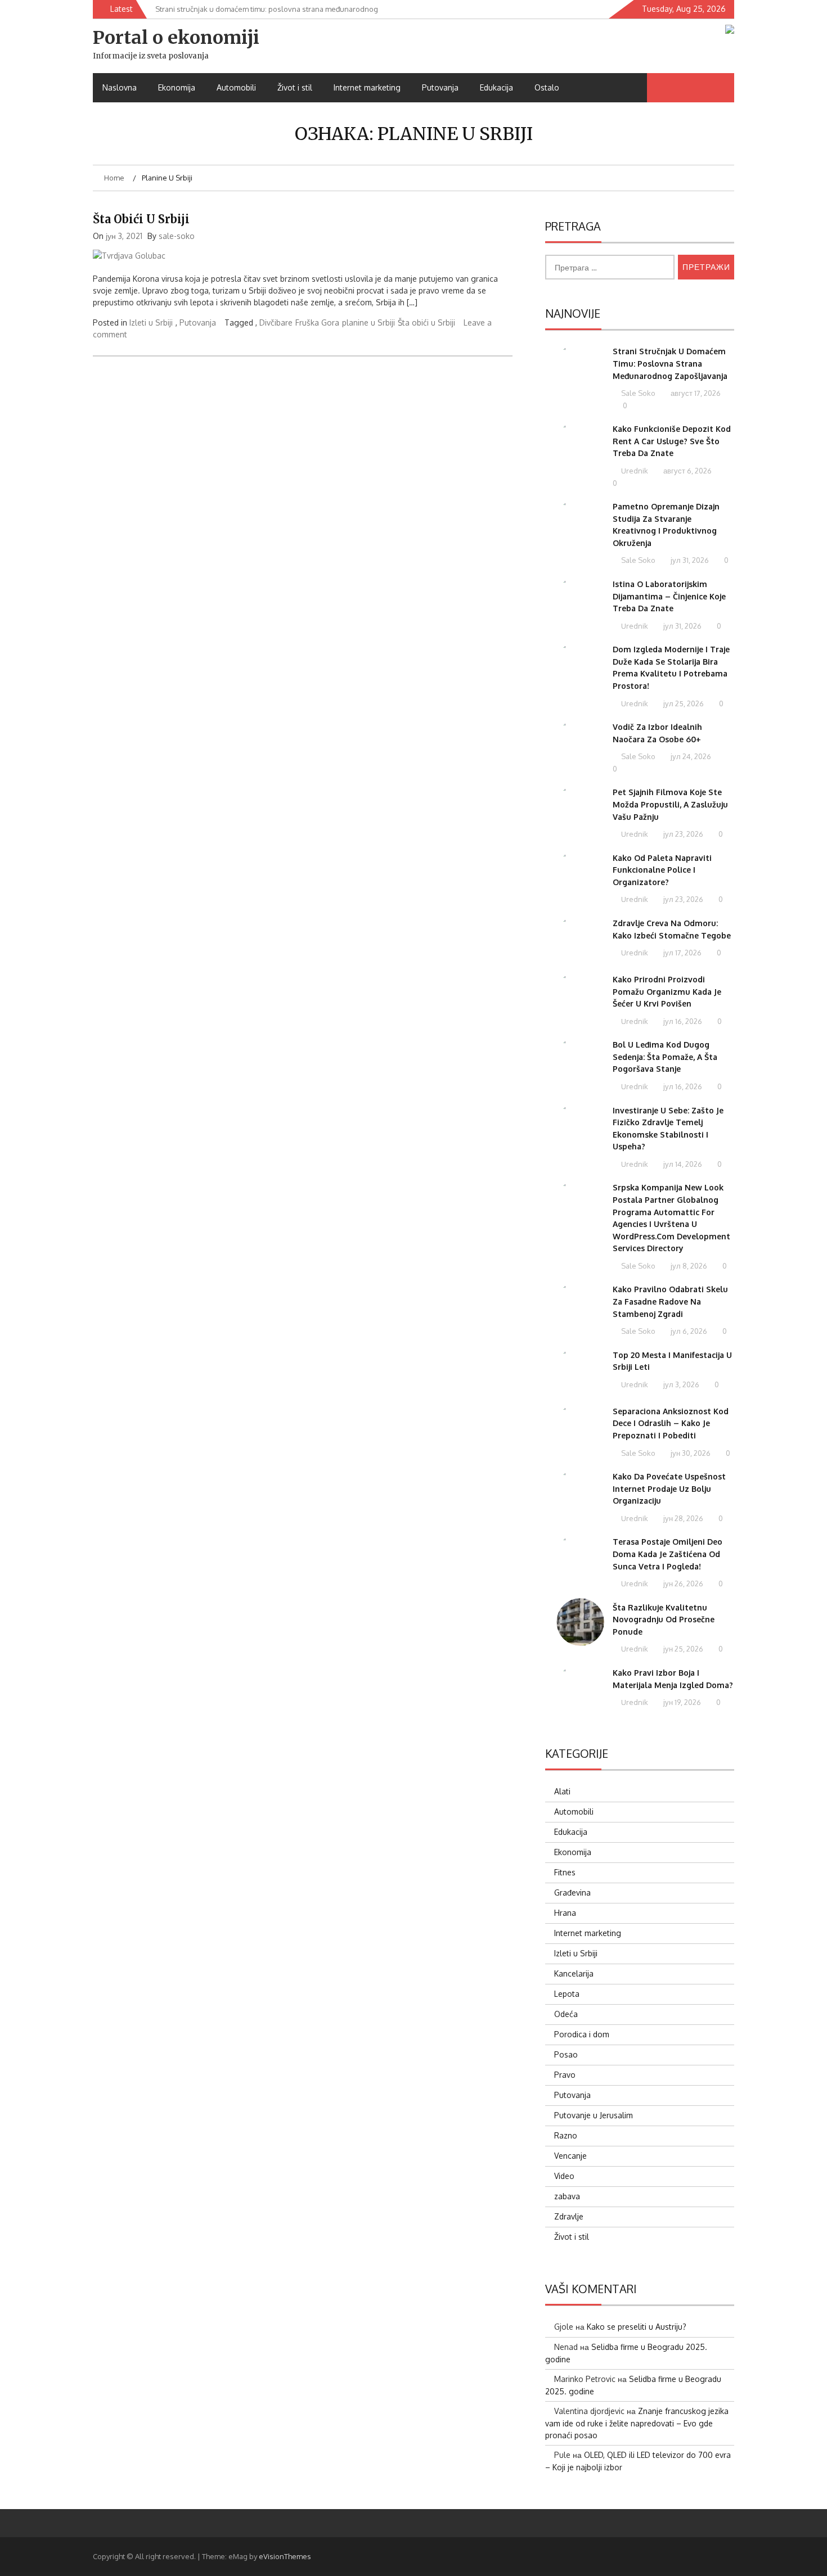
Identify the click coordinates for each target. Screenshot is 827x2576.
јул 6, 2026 (688, 1331)
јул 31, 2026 (689, 560)
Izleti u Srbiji (151, 322)
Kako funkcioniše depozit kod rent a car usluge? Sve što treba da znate (672, 441)
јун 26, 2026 (682, 1584)
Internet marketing (367, 87)
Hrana (565, 1913)
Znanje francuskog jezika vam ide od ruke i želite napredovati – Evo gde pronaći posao (637, 2423)
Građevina (572, 1892)
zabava (567, 2196)
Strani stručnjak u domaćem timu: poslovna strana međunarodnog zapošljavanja (670, 363)
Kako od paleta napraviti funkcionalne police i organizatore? (662, 870)
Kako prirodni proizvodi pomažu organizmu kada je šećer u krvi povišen (667, 991)
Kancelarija (574, 1973)
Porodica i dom (582, 2034)
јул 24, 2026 (690, 756)
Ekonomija (177, 87)
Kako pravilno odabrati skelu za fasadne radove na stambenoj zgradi (670, 1301)
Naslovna (120, 87)
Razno (566, 2135)
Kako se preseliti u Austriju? (637, 2327)
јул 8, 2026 (688, 1266)
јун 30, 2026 (690, 1453)
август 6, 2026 (687, 471)
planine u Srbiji (368, 322)
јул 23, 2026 (682, 834)
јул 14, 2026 (682, 1164)
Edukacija (496, 87)
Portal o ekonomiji (176, 38)
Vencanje (570, 2156)
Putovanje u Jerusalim (594, 2115)
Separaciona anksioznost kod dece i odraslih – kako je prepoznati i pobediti (671, 1423)
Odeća (566, 2014)
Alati (562, 1791)
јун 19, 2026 (681, 1702)
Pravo (565, 2075)
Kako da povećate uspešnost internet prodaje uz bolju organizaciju (669, 1488)
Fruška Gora (317, 322)
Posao (566, 2054)
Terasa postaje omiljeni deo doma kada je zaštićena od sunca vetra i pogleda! (668, 1554)
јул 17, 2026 (682, 953)
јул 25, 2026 (683, 703)
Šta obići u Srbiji (141, 219)
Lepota (567, 1994)
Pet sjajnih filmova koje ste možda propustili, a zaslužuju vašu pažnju (670, 804)
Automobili (236, 87)
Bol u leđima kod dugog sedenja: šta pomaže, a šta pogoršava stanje (665, 1057)
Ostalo (547, 87)
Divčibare (276, 322)
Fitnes (565, 1872)
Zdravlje (569, 2216)
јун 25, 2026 (682, 1649)
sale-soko (177, 236)
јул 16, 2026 (682, 1021)
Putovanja (440, 87)
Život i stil (295, 87)
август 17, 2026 (695, 393)
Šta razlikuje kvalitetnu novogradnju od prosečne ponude (664, 1619)
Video (564, 2176)
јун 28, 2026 (682, 1518)
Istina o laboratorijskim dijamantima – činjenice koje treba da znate (669, 596)
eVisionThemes (285, 2556)
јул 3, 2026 (680, 1384)
